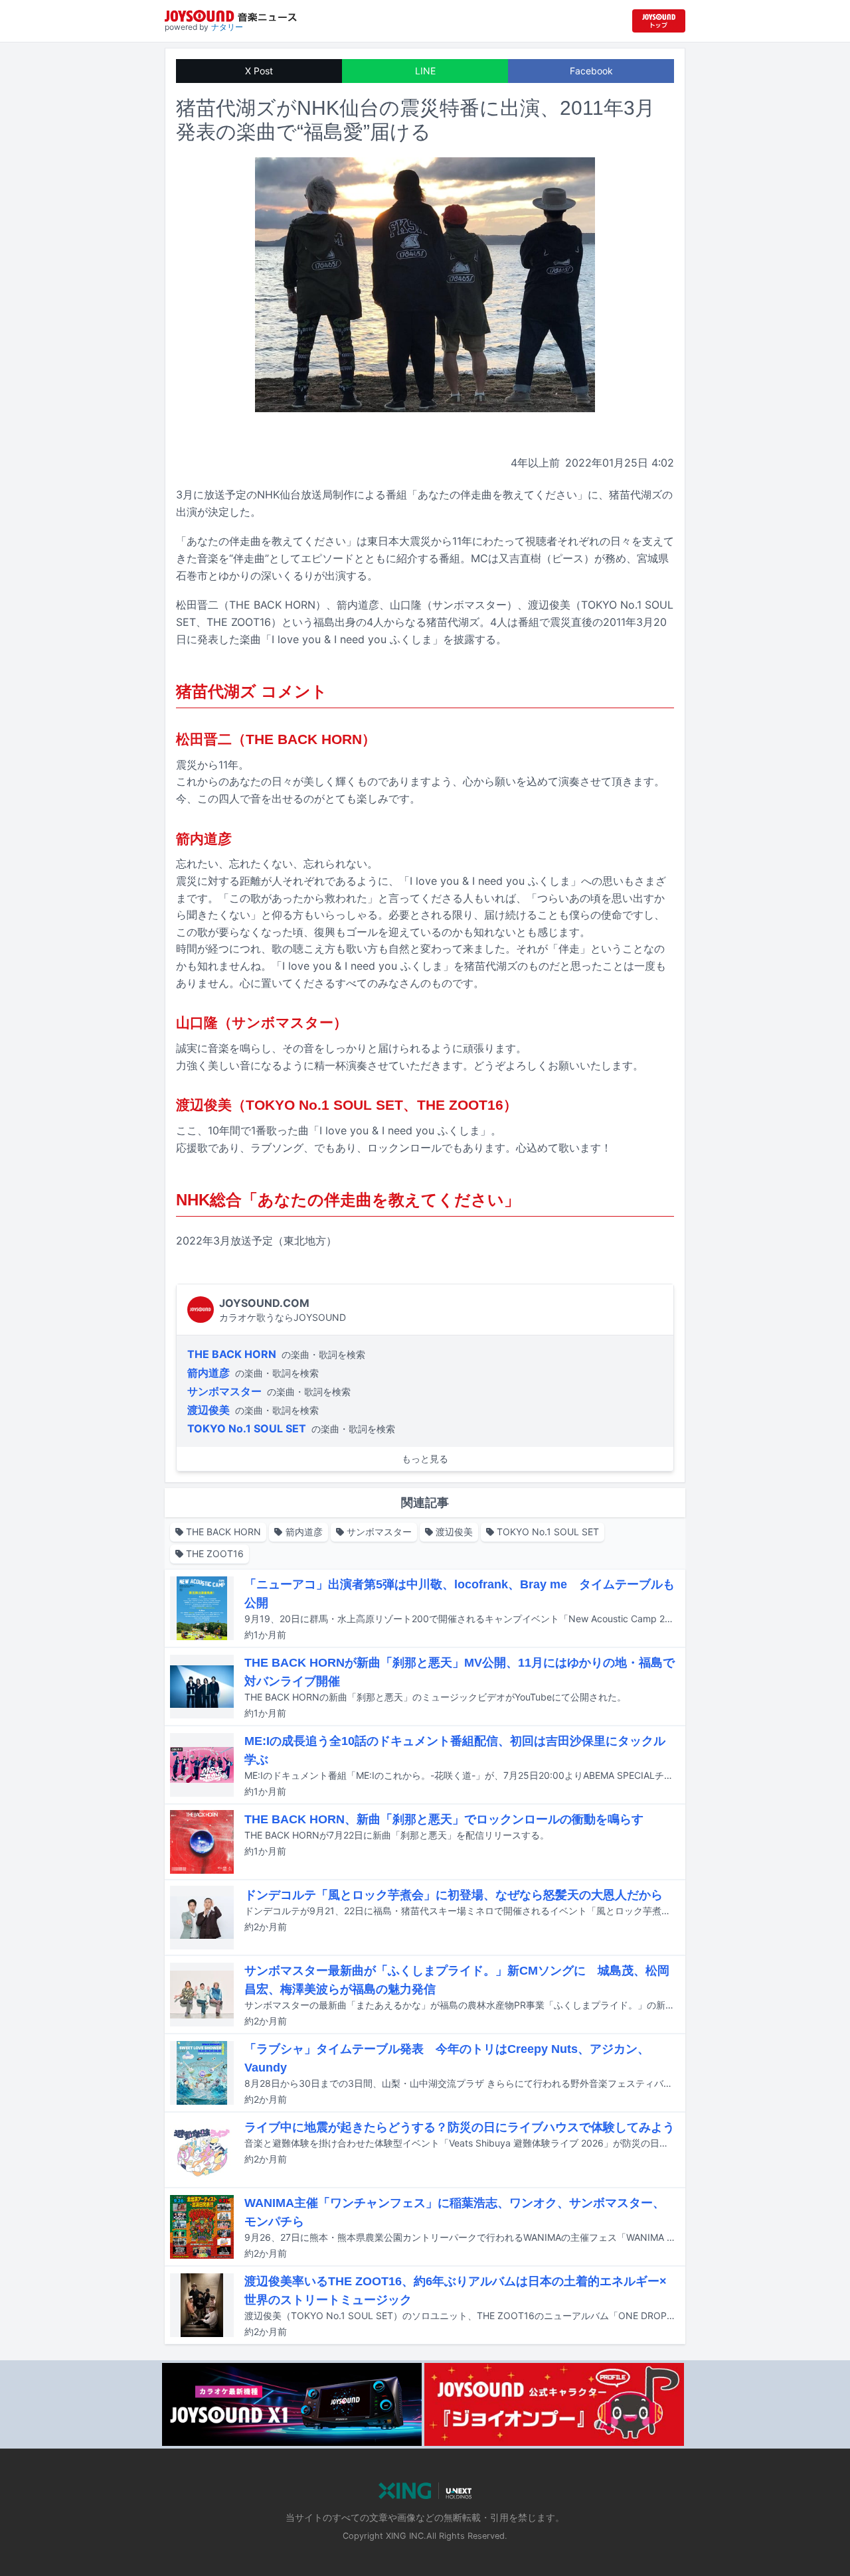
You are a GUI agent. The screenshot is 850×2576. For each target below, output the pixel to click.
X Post (259, 71)
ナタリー (227, 27)
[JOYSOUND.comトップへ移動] (659, 21)
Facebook (591, 71)
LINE (425, 71)
